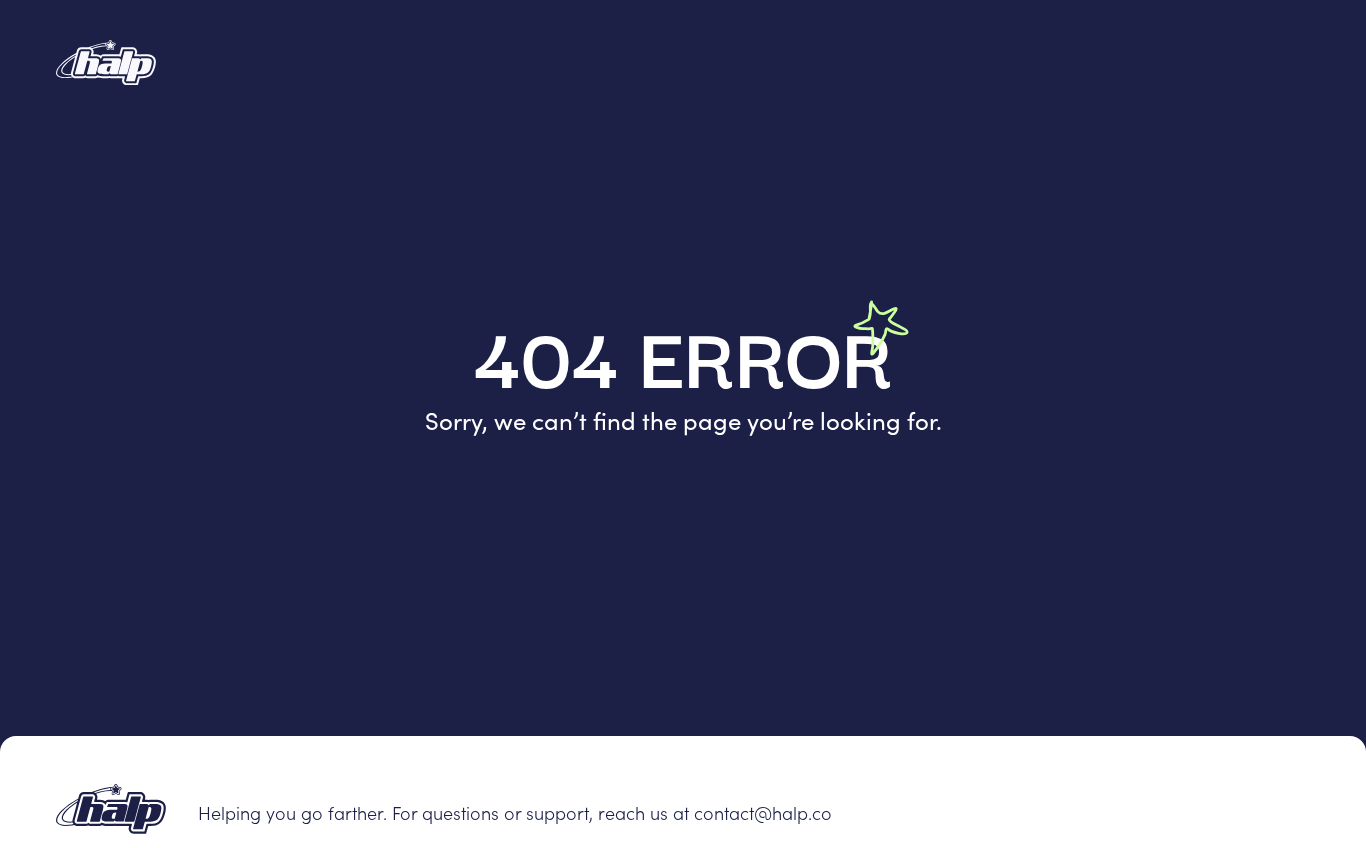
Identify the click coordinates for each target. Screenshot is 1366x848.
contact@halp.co (763, 812)
